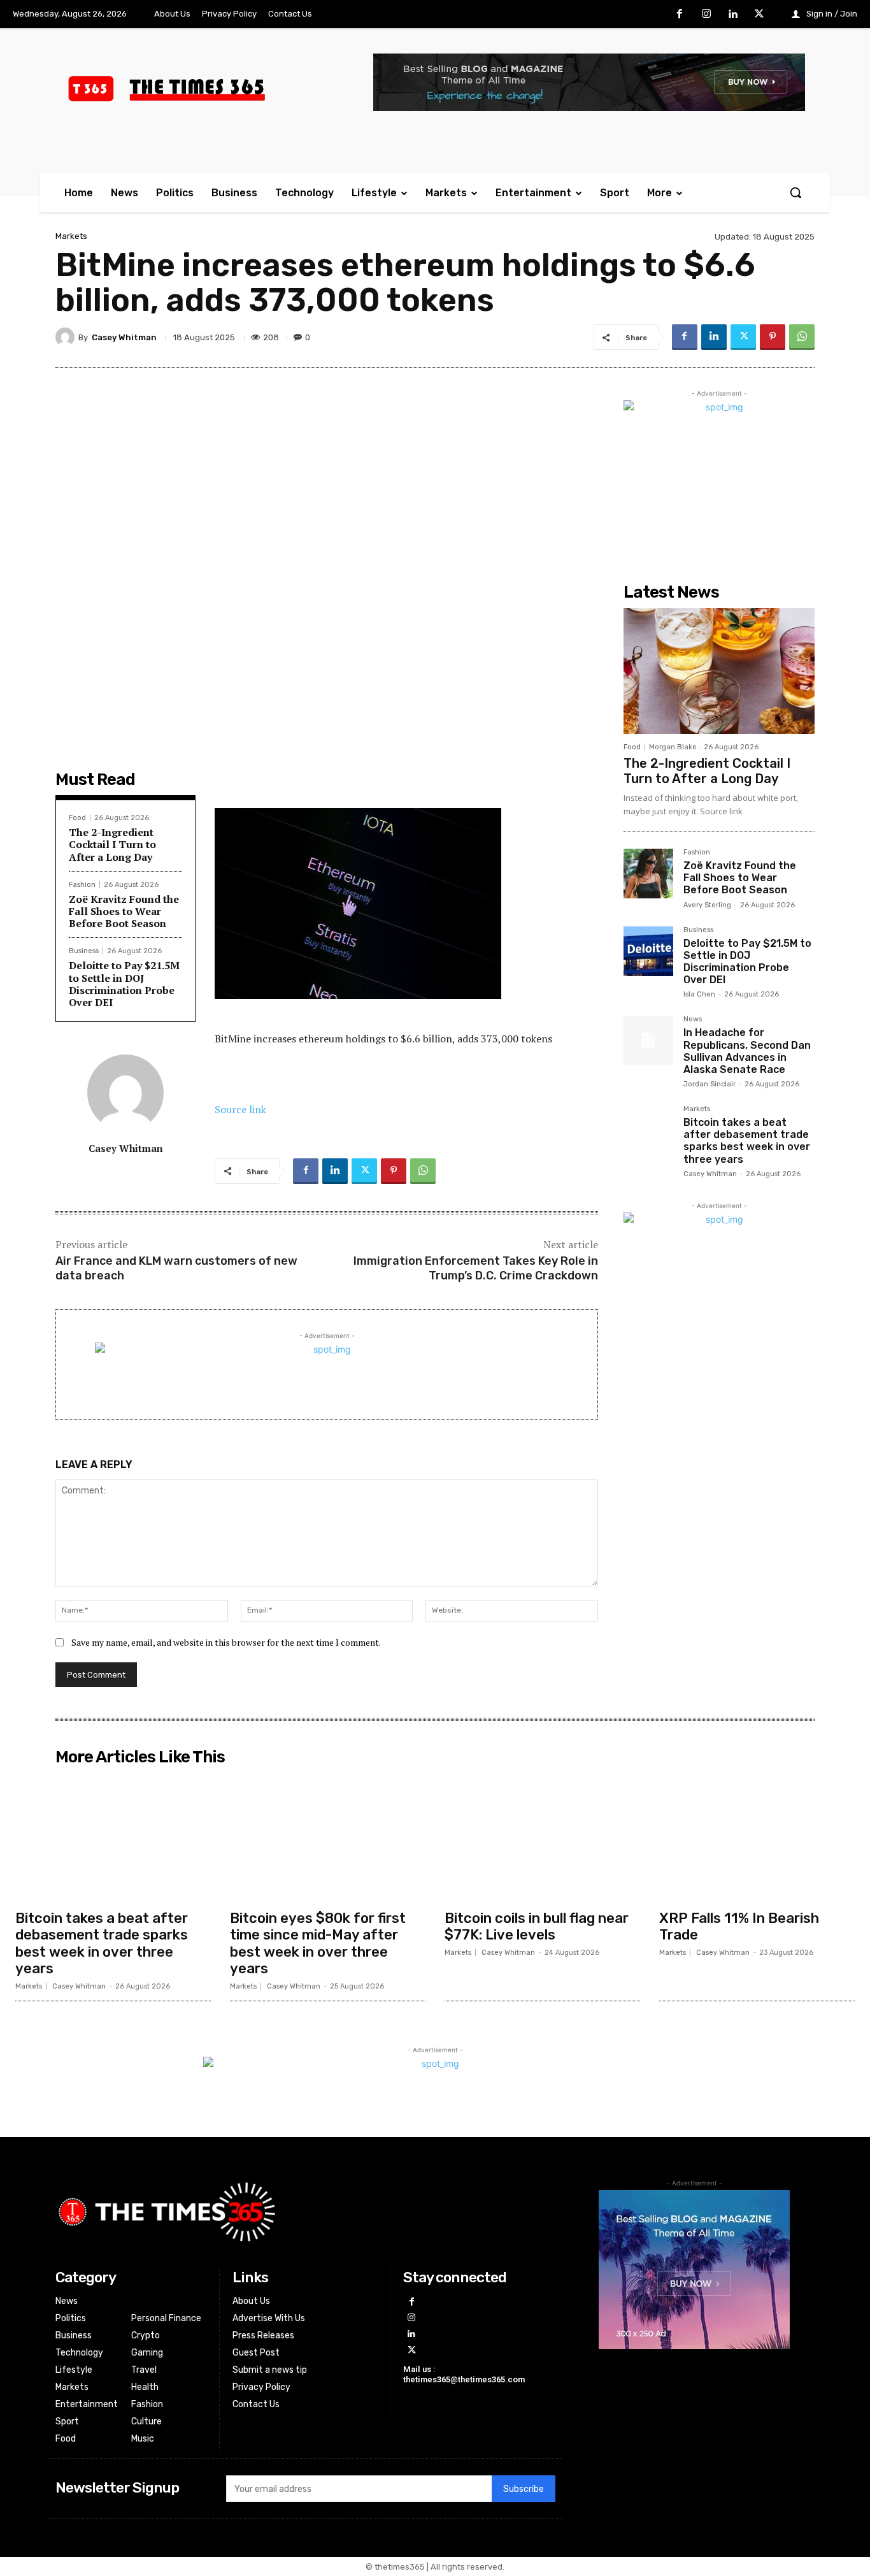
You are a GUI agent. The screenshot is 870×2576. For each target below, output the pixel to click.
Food (77, 818)
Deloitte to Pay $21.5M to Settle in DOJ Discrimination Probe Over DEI (124, 984)
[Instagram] (706, 15)
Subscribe (524, 2489)
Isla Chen (699, 994)
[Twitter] (759, 15)
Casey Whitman (124, 337)
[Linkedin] (733, 15)
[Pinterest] (773, 337)
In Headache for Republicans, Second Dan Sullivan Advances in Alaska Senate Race (747, 1051)
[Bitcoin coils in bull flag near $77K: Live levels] (542, 1837)
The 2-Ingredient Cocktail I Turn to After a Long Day (112, 844)
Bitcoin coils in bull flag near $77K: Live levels (537, 1926)
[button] (795, 192)
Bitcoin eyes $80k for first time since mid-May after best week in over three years (318, 1943)
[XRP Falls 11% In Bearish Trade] (757, 1837)
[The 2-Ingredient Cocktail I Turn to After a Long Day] (719, 671)
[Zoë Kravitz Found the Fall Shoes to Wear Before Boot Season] (648, 874)
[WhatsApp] (802, 337)
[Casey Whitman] (67, 337)
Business (84, 951)
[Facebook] (680, 15)
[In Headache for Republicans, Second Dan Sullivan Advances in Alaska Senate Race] (648, 1040)
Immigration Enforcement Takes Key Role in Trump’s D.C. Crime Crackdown (476, 1268)
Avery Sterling (707, 905)
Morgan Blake (673, 747)
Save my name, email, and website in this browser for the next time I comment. (226, 1642)
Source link (240, 1109)
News (693, 1019)
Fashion (82, 885)
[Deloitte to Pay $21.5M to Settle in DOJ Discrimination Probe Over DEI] (648, 951)
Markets (71, 236)
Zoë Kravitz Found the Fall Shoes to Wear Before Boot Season (124, 911)
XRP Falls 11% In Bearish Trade (739, 1926)
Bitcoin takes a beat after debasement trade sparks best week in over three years (747, 1141)
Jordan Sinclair (710, 1084)
